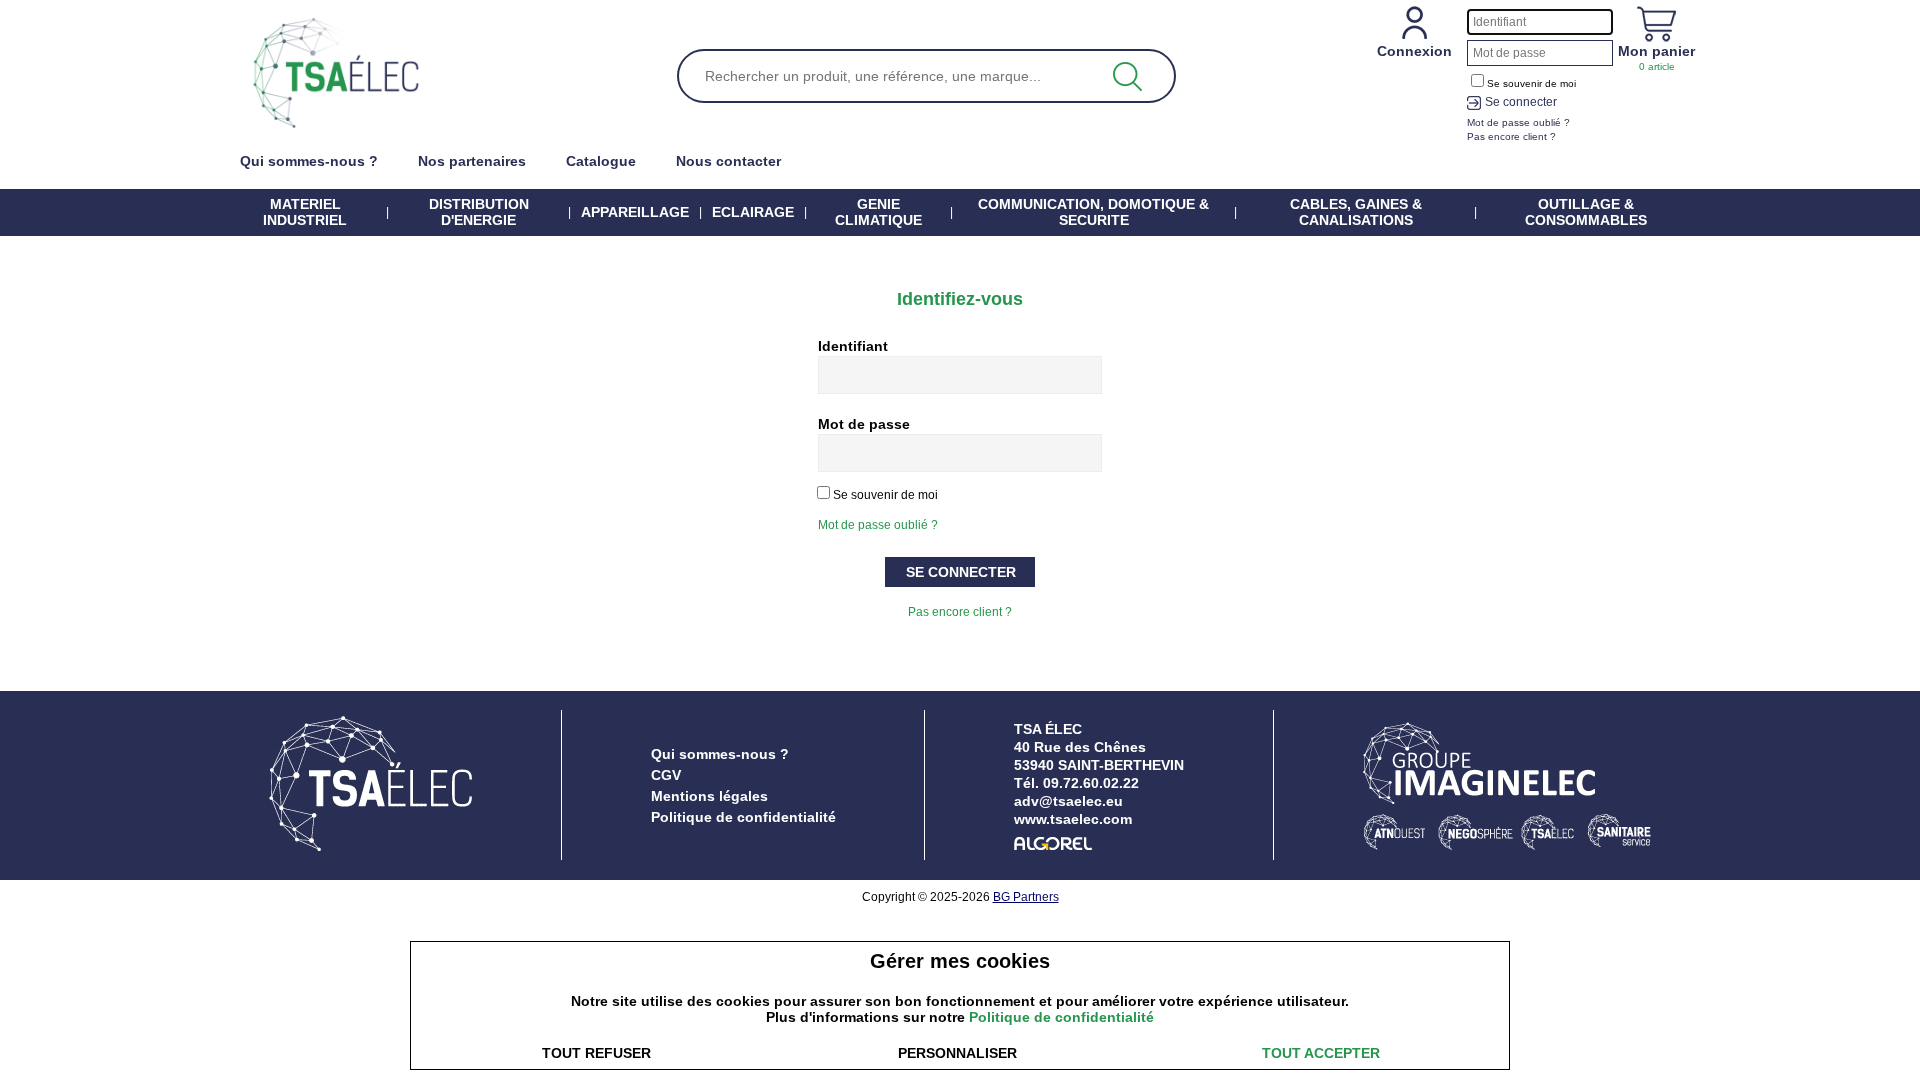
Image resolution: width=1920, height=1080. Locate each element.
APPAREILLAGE (635, 212)
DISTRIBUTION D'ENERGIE (479, 212)
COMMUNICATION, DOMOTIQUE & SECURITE (1093, 212)
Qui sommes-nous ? (720, 754)
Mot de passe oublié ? (878, 525)
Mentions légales (709, 796)
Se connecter (1521, 102)
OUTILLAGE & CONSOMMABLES (1586, 212)
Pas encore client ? (960, 612)
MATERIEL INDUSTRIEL (305, 212)
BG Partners (1026, 897)
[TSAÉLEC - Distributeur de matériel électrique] (336, 74)
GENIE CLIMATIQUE (878, 212)
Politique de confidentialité (743, 817)
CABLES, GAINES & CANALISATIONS (1356, 212)
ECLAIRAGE (753, 212)
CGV (666, 775)
